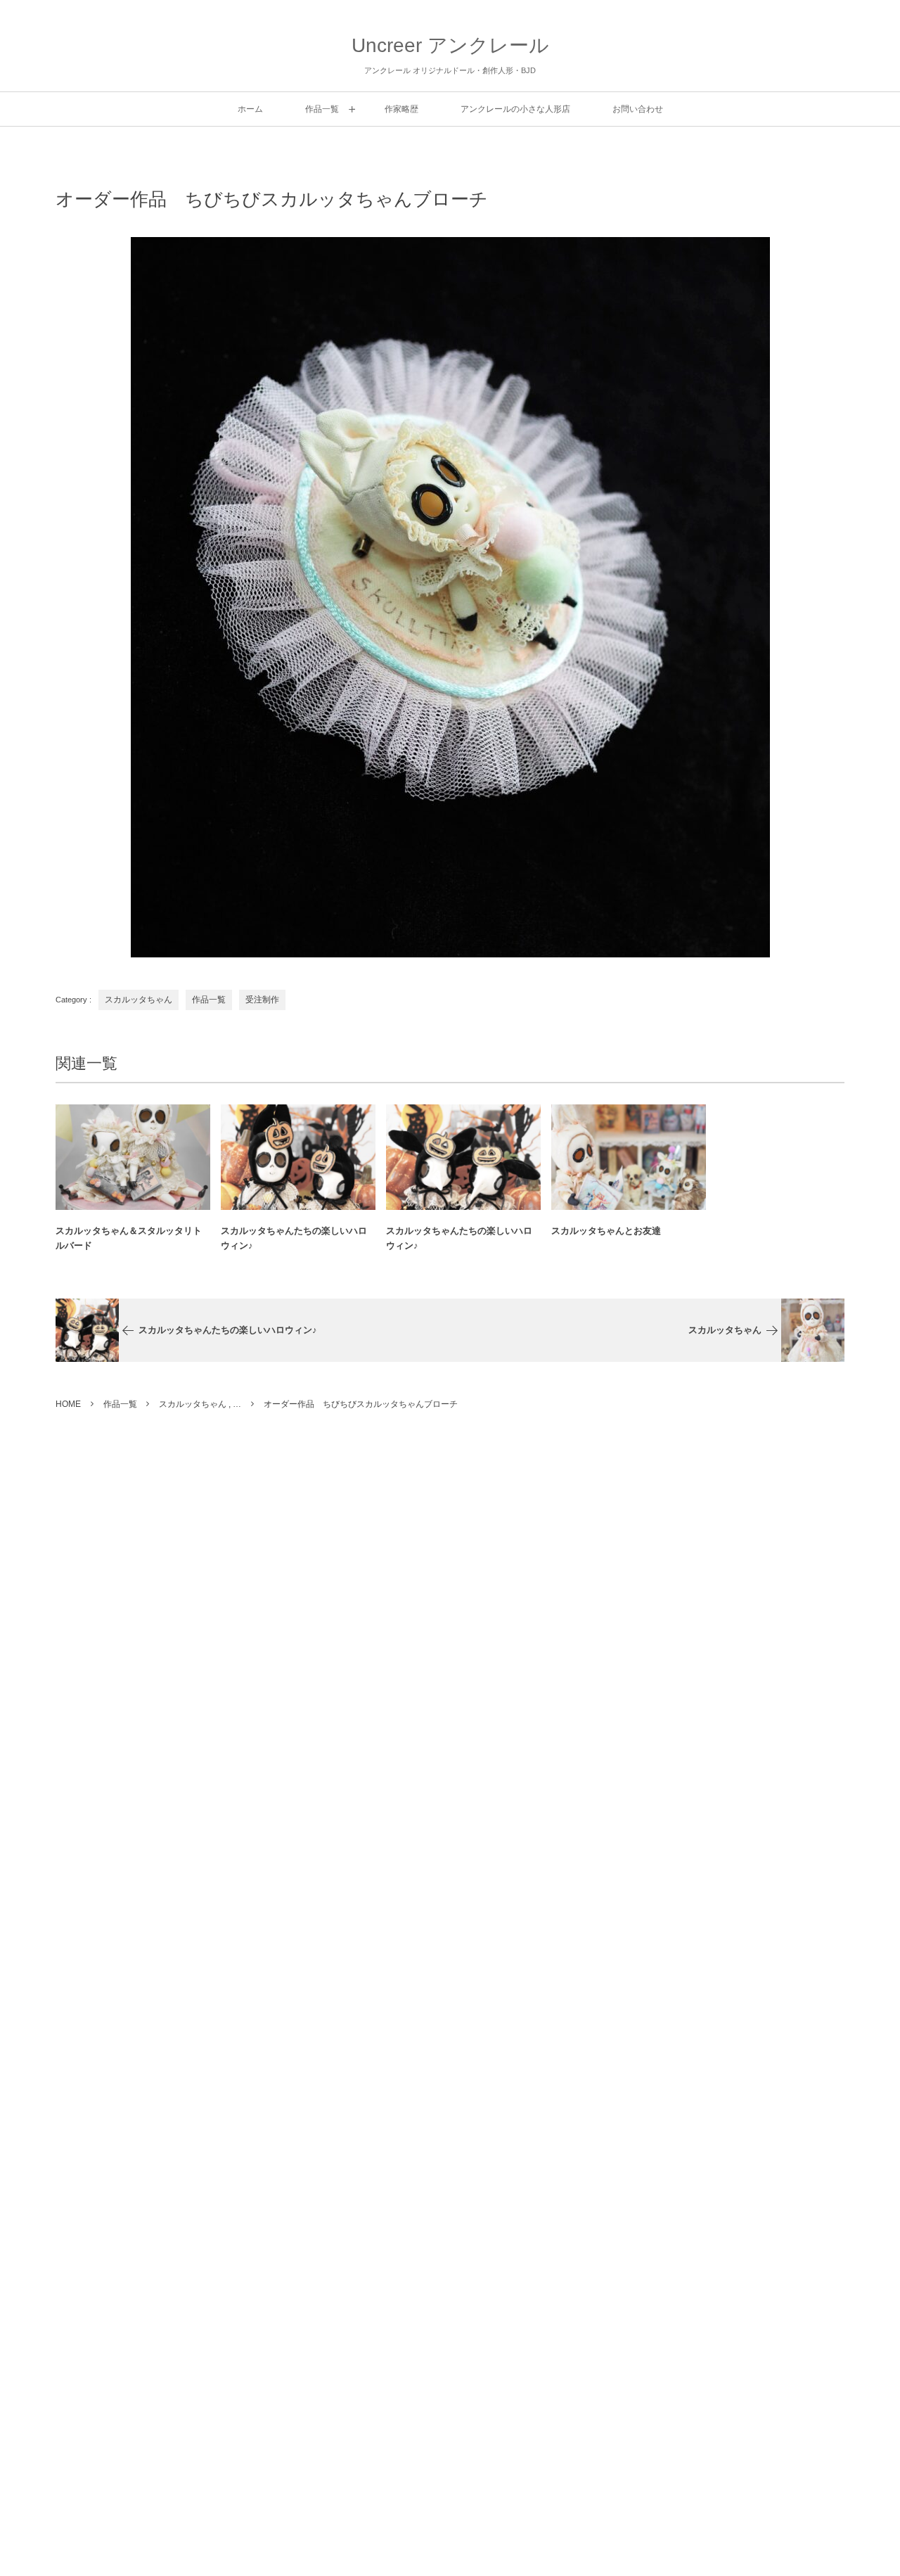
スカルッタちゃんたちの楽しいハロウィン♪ (294, 1238)
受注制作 (262, 1000)
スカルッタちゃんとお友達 (606, 1231)
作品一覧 (209, 1000)
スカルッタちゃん (139, 1000)
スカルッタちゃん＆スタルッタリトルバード (129, 1238)
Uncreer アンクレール (450, 45)
